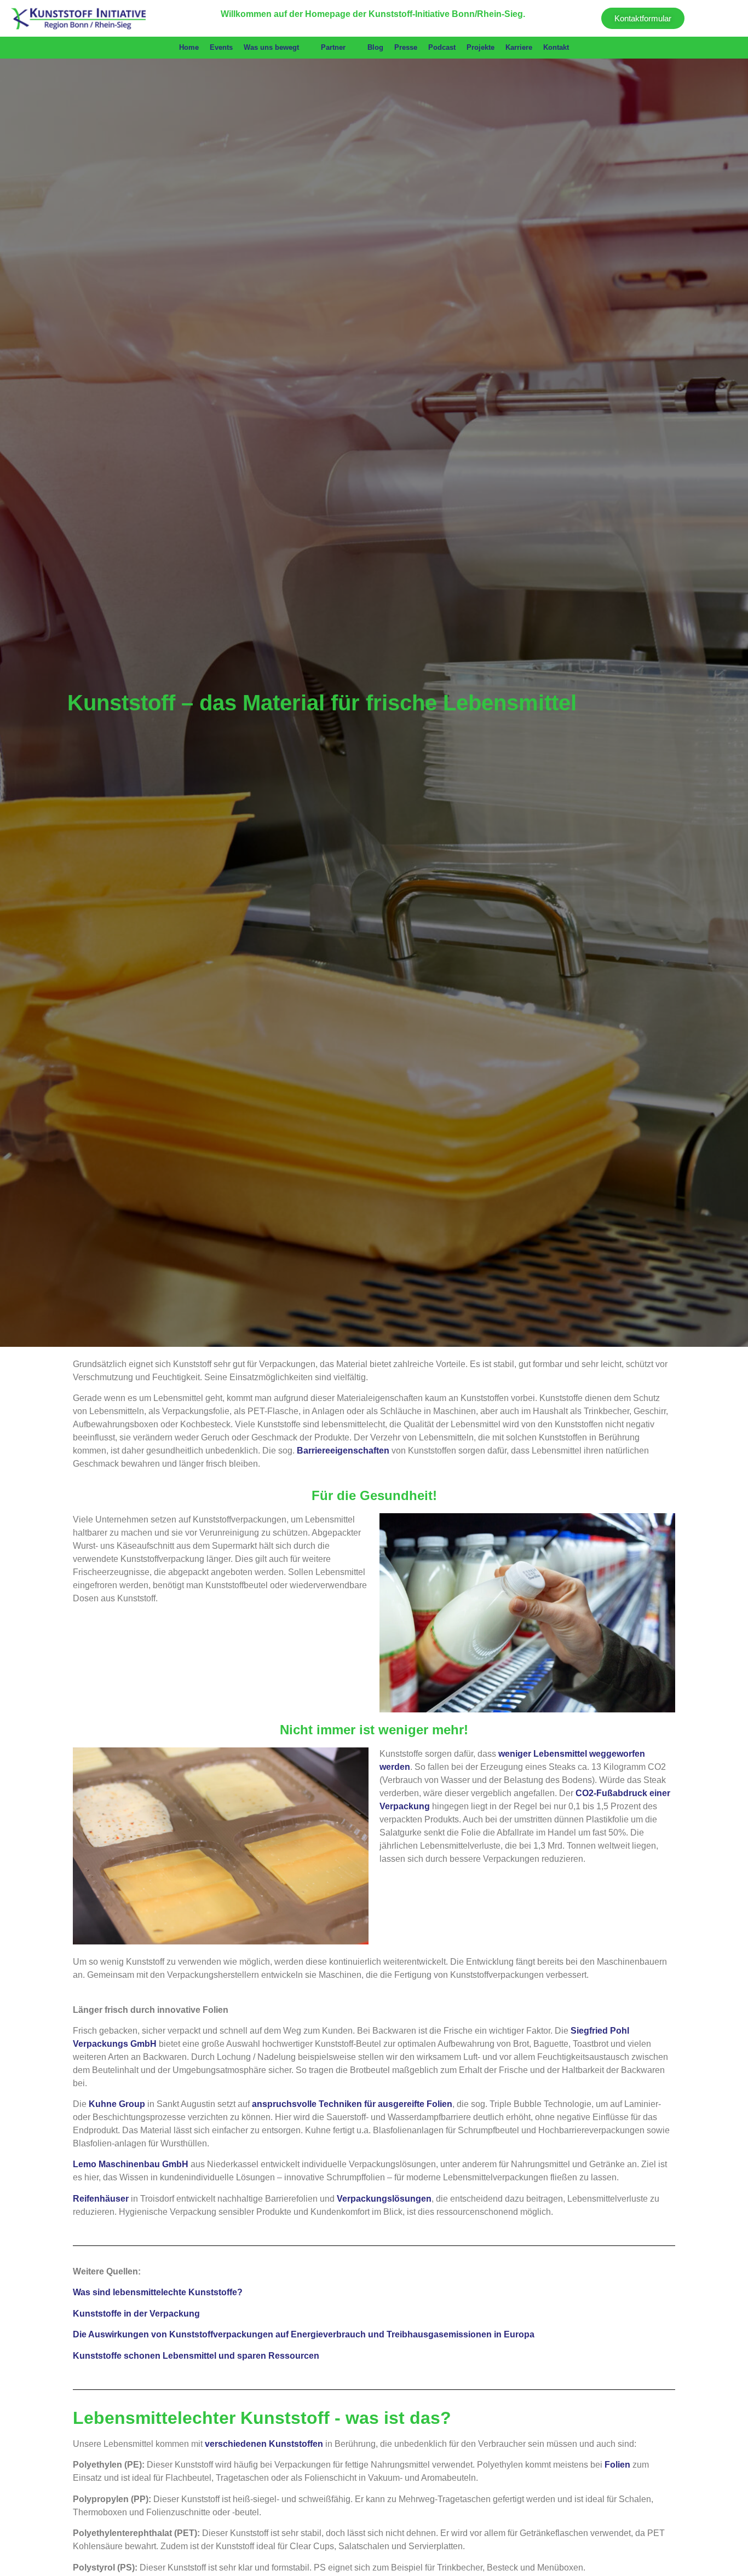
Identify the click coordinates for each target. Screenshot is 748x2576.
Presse (406, 47)
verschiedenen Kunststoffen (264, 2444)
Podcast (442, 47)
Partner (333, 47)
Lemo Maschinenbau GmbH (131, 2164)
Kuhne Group (117, 2104)
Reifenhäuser (101, 2199)
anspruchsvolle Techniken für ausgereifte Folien (352, 2104)
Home (189, 47)
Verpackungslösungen (384, 2199)
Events (221, 47)
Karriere (519, 47)
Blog (375, 47)
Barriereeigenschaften (343, 1451)
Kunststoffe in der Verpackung (136, 2314)
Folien (617, 2465)
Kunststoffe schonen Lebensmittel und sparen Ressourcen (196, 2356)
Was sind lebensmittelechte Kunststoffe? (158, 2292)
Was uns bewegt (271, 47)
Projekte (481, 47)
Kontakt (556, 47)
